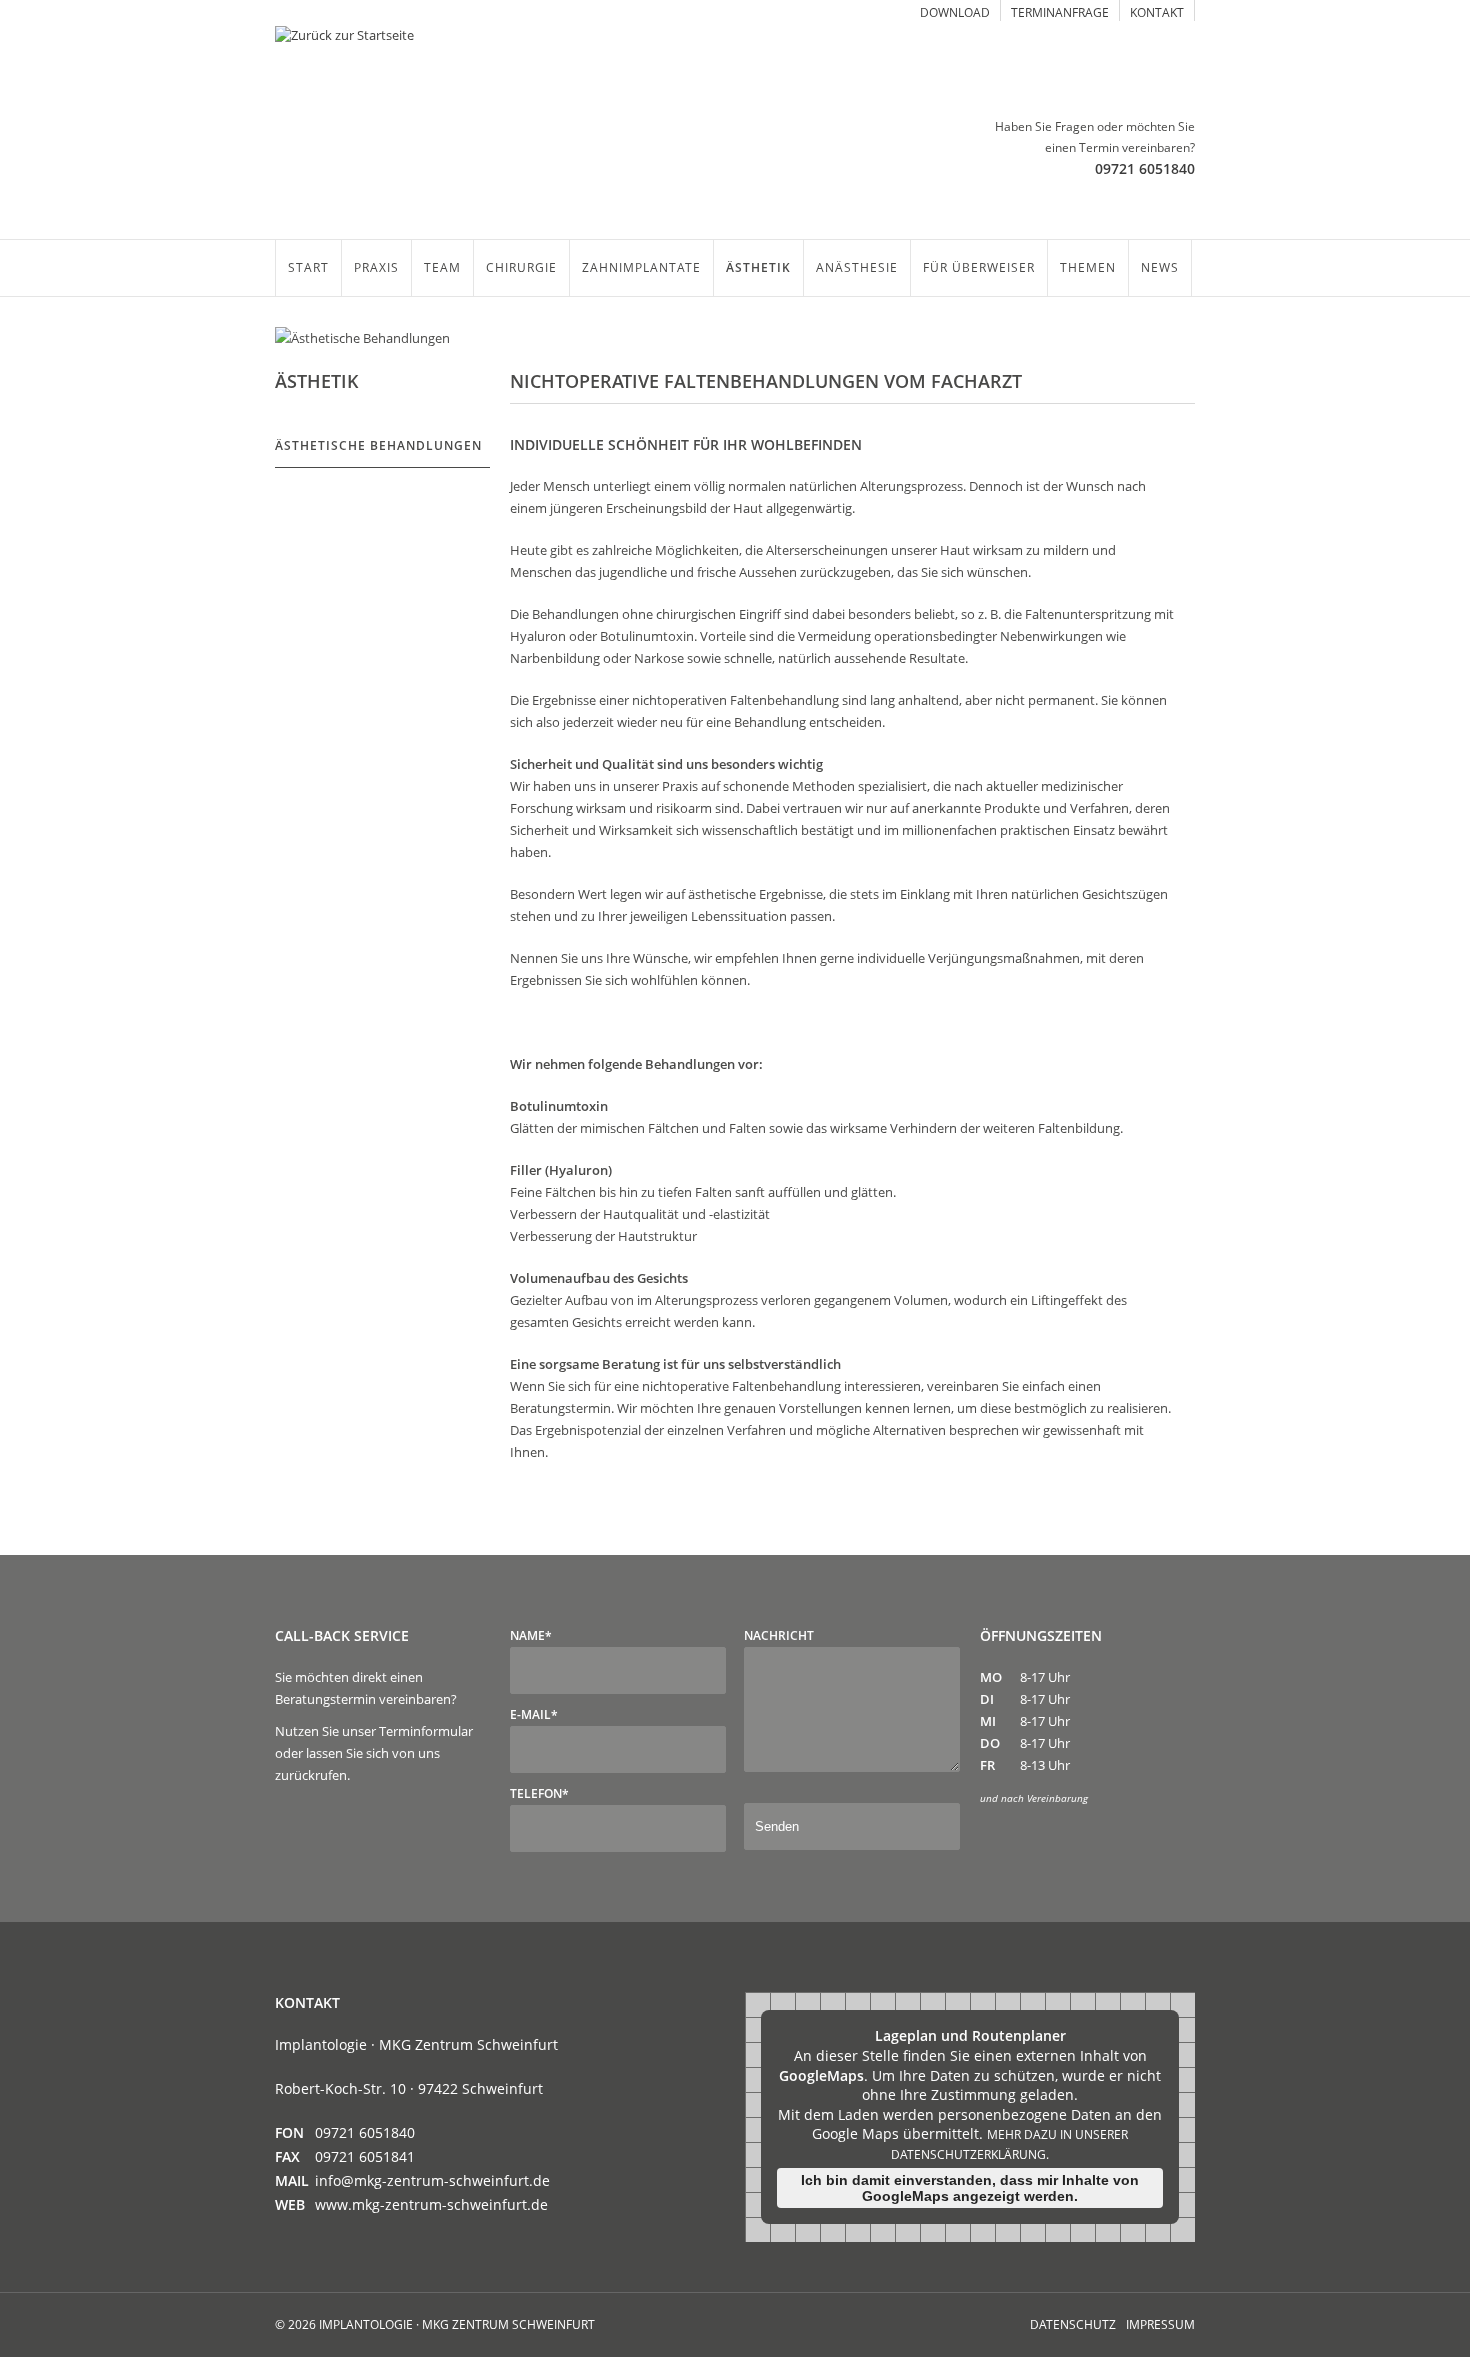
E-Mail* (534, 1714)
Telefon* (539, 1793)
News (1160, 267)
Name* (531, 1635)
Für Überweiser (979, 267)
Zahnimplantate (641, 267)
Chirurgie (521, 267)
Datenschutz (1073, 2324)
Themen (1088, 267)
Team (442, 267)
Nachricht (779, 1635)
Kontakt (1157, 12)
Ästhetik (758, 267)
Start (308, 267)
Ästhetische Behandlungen (378, 445)
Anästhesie (857, 267)
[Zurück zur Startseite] (500, 44)
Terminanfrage (1060, 12)
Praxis (376, 267)
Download (955, 12)
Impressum (1160, 2324)
